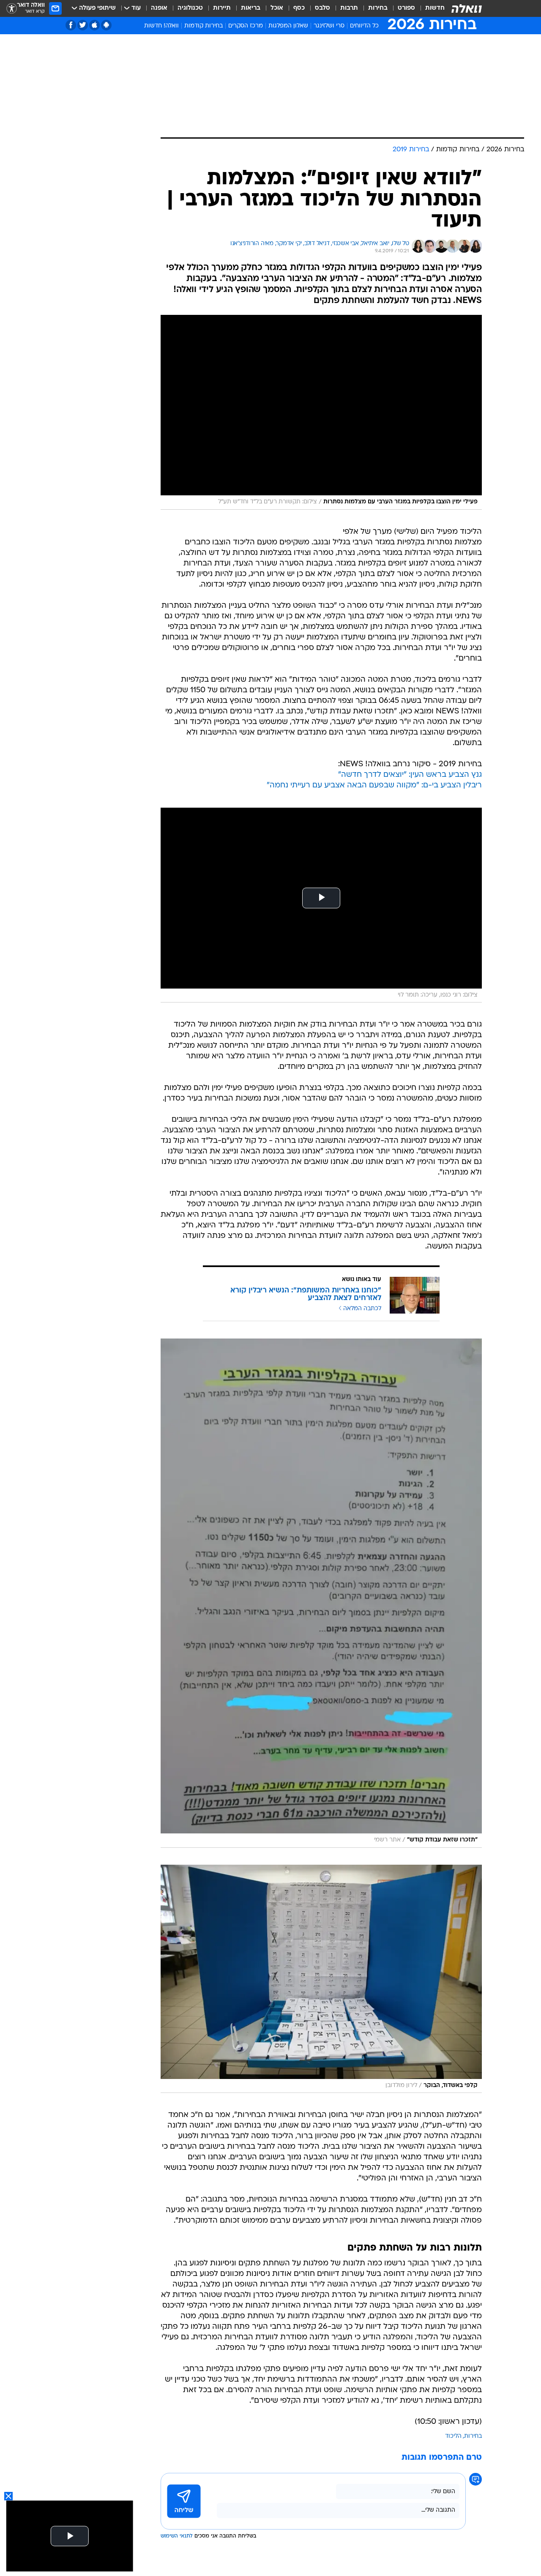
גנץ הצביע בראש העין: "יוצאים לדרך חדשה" (410, 775)
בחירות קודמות (204, 26)
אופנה (159, 8)
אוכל (277, 8)
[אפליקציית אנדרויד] (106, 25)
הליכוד (453, 2436)
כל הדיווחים (364, 26)
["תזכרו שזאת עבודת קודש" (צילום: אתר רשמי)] (321, 1593)
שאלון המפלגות (288, 26)
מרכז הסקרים (246, 26)
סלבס (322, 8)
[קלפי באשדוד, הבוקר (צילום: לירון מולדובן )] (321, 1979)
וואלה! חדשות (161, 26)
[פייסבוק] (71, 25)
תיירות (222, 8)
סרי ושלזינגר (329, 26)
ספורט (406, 8)
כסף (299, 8)
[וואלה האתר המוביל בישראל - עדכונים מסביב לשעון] (467, 8)
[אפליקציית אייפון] (94, 25)
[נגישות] (12, 9)
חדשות (435, 8)
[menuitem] (430, 8)
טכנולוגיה (190, 8)
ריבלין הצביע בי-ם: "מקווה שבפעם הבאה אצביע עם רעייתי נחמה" (374, 785)
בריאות (251, 8)
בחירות (378, 8)
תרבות (349, 8)
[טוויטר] (83, 25)
